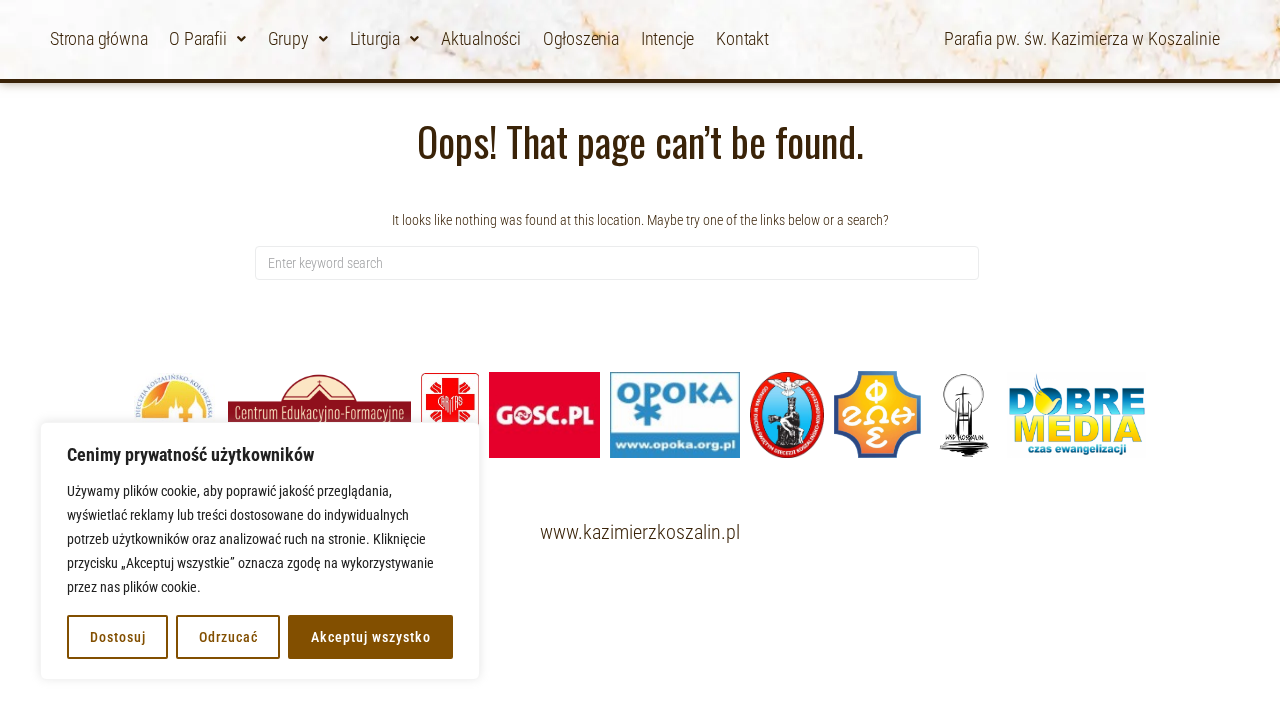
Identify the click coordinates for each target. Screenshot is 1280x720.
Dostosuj (118, 637)
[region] (260, 551)
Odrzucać (228, 637)
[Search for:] (617, 263)
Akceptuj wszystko (371, 637)
